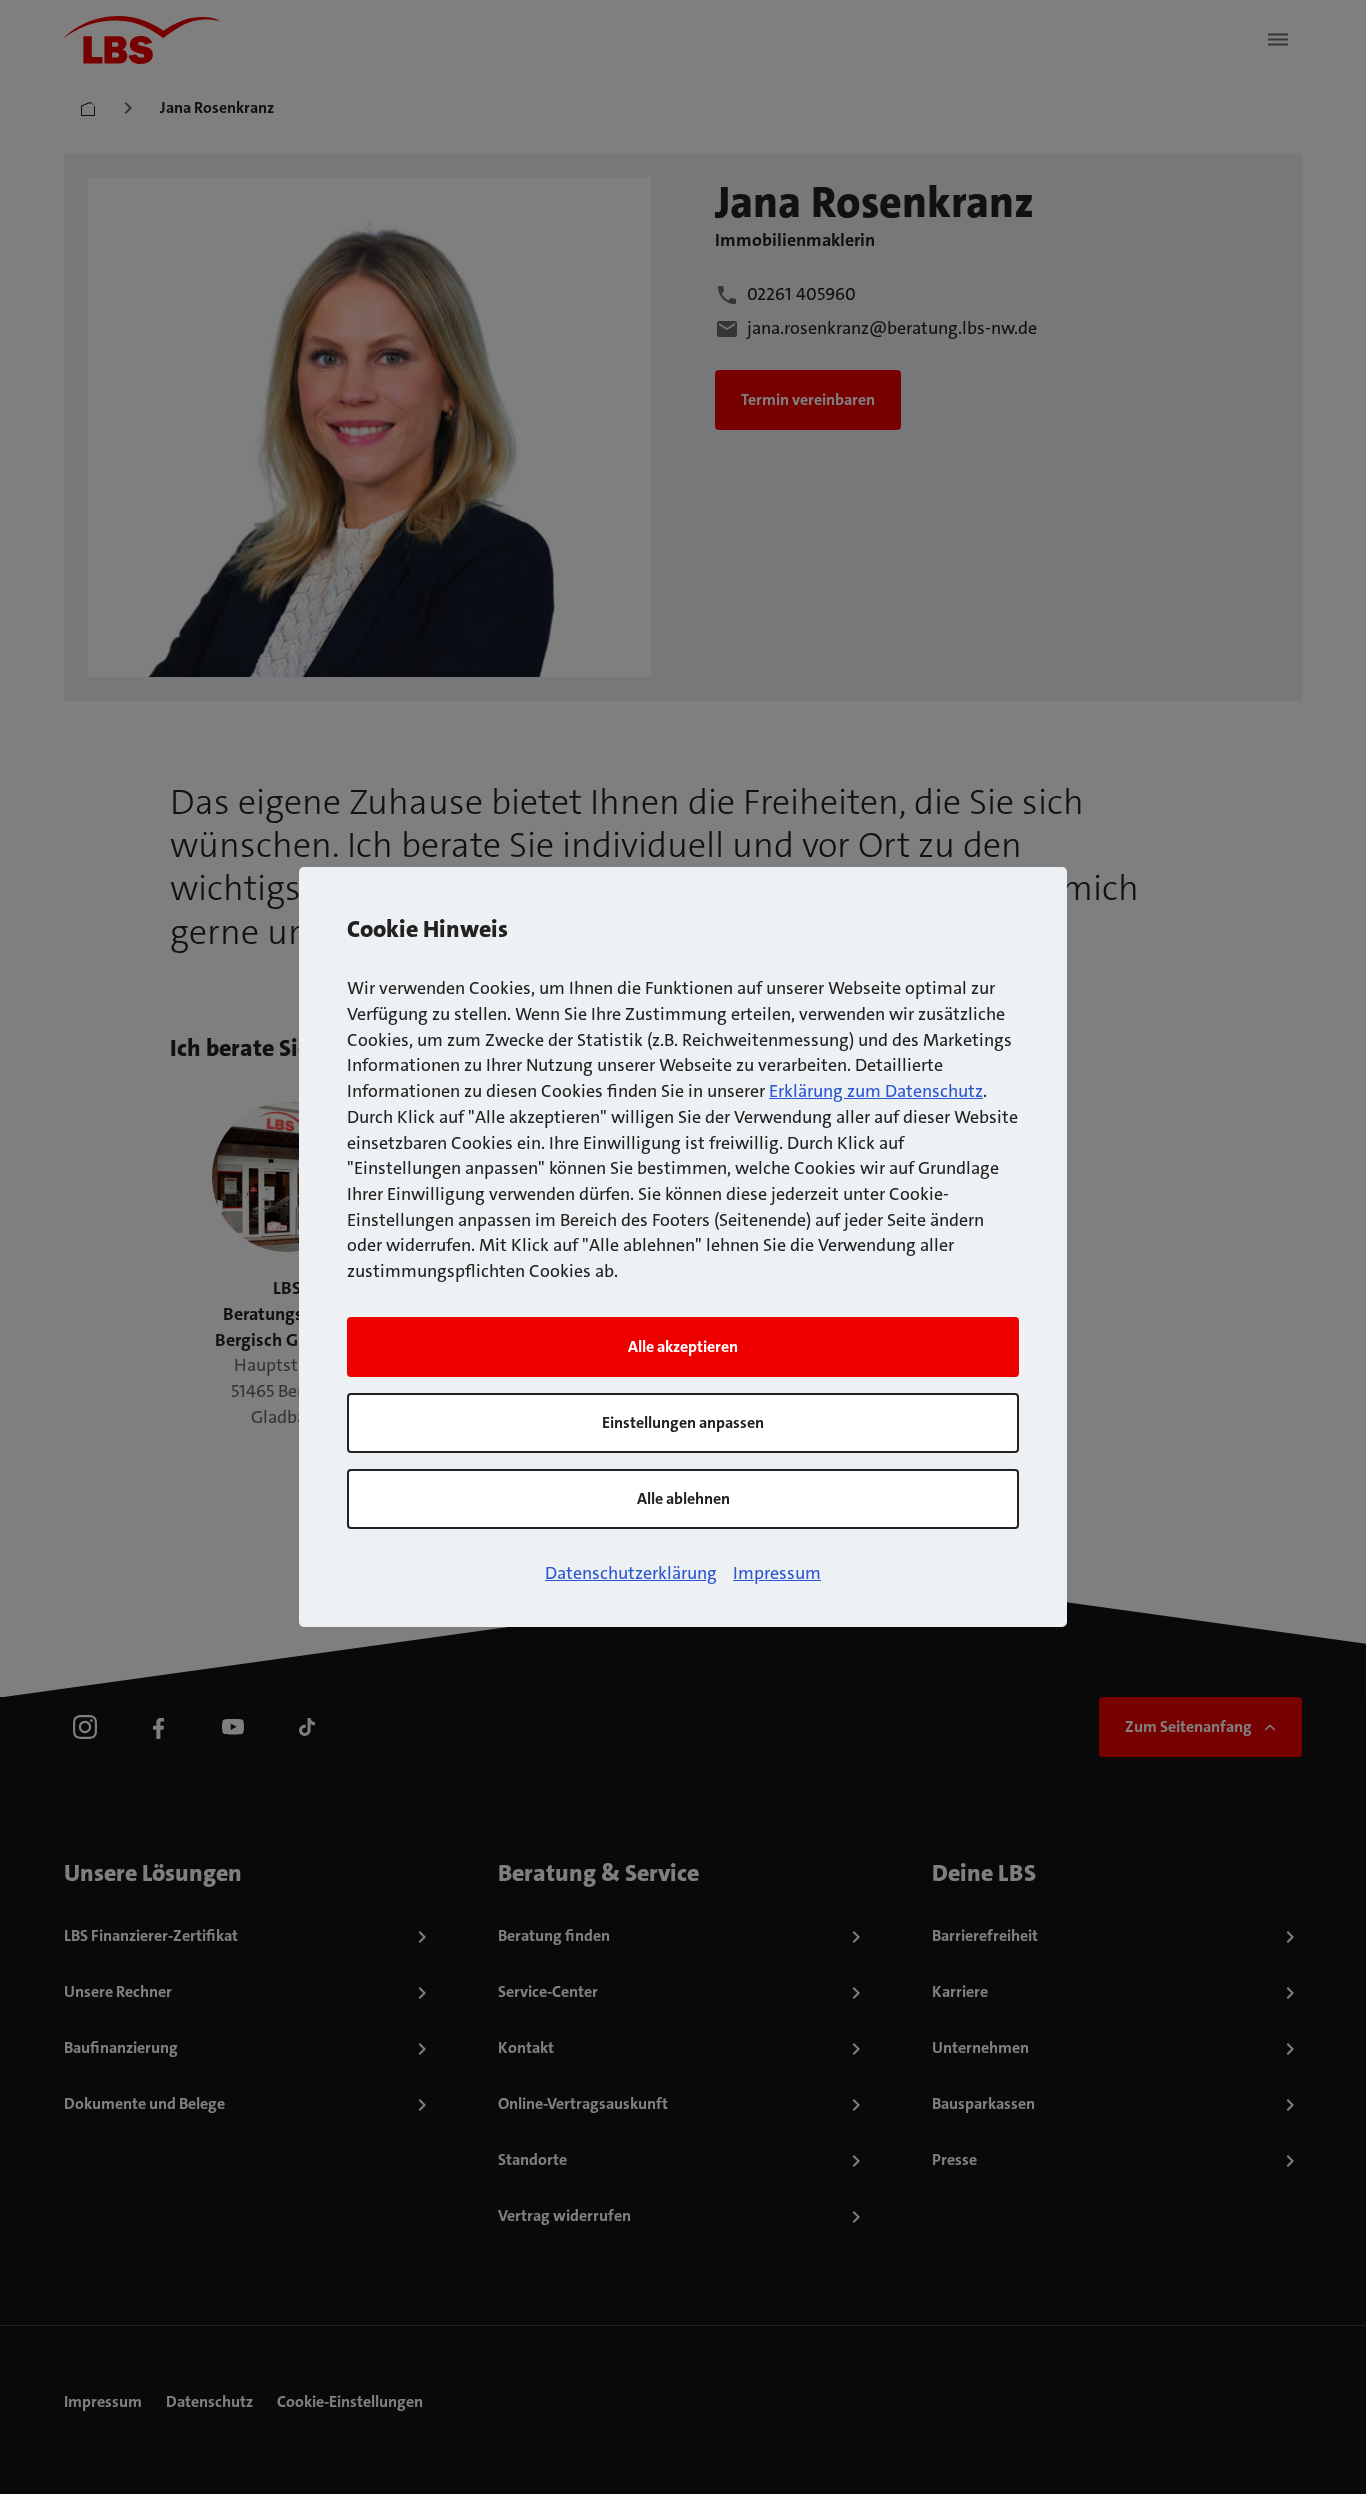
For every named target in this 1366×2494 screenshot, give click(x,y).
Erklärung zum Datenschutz (876, 1091)
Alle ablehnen (683, 1498)
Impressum (777, 1573)
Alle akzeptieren (683, 1346)
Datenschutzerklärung (631, 1573)
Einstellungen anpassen (683, 1422)
